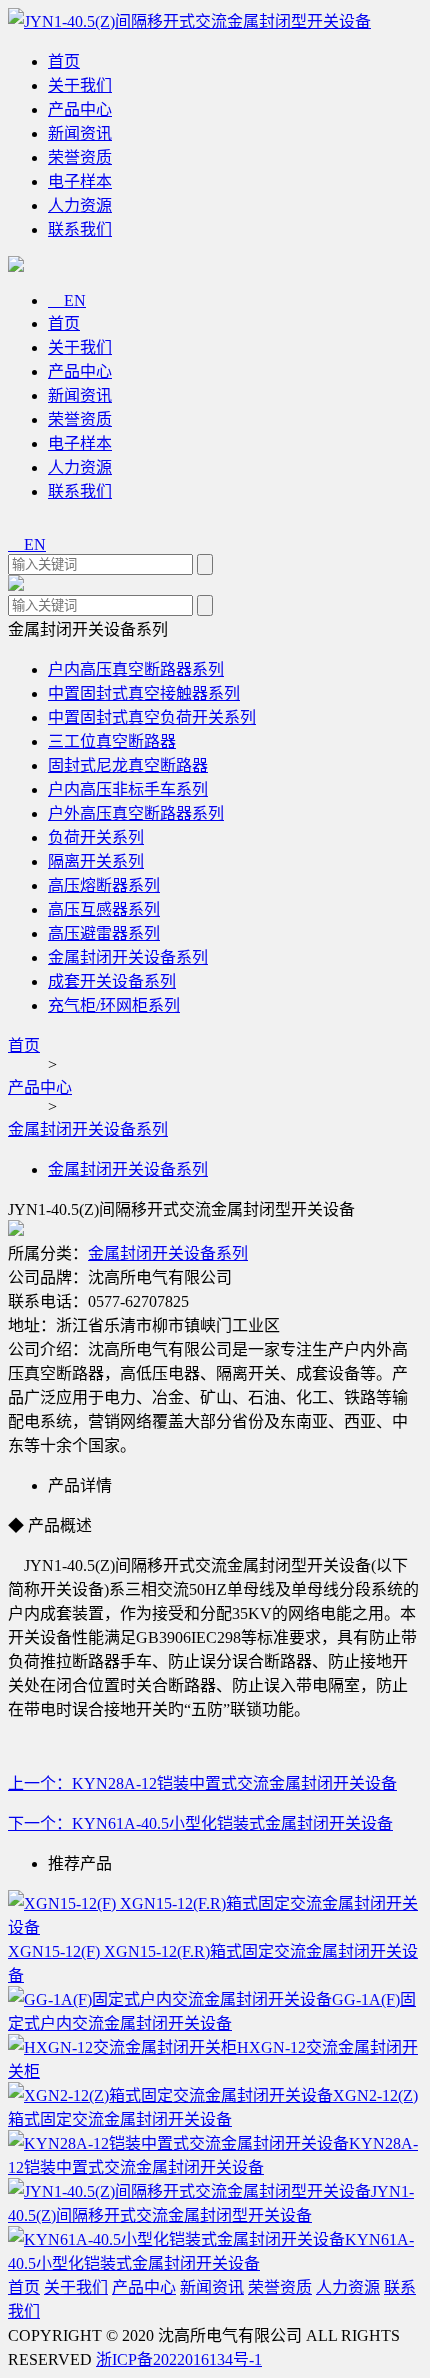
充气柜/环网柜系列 (114, 1005)
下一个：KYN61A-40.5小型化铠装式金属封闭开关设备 (200, 1823)
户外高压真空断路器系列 (136, 813)
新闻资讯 (80, 133)
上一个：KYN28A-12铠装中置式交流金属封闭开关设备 (202, 1783)
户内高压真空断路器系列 (136, 669)
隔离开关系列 (96, 861)
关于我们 (80, 85)
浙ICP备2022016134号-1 (179, 2359)
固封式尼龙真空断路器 (128, 765)
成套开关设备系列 (112, 981)
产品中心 (80, 109)
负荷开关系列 (96, 837)
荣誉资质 (80, 157)
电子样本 (80, 181)
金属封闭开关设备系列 (128, 957)
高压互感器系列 (104, 909)
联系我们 (80, 229)
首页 (64, 61)
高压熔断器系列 (104, 885)
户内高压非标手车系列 (128, 789)
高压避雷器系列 (104, 933)
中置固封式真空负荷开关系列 (152, 717)
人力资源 (80, 205)
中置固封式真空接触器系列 (144, 693)
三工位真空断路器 (112, 741)
